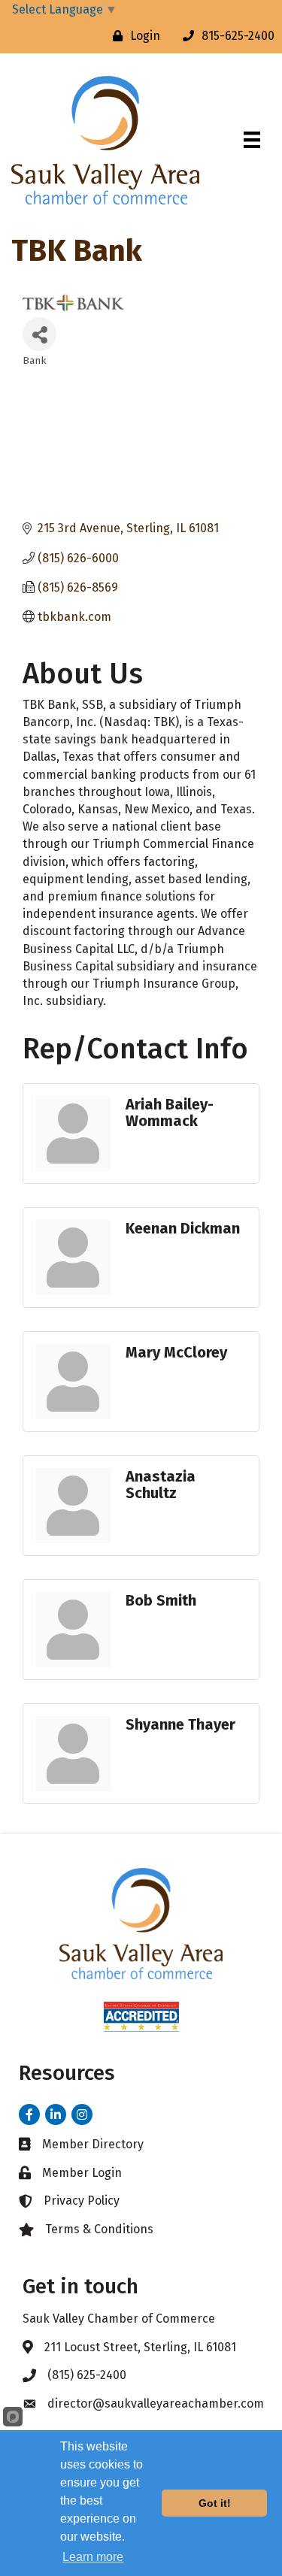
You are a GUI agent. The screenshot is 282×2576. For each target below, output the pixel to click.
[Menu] (252, 140)
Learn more (93, 2557)
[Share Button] (39, 334)
